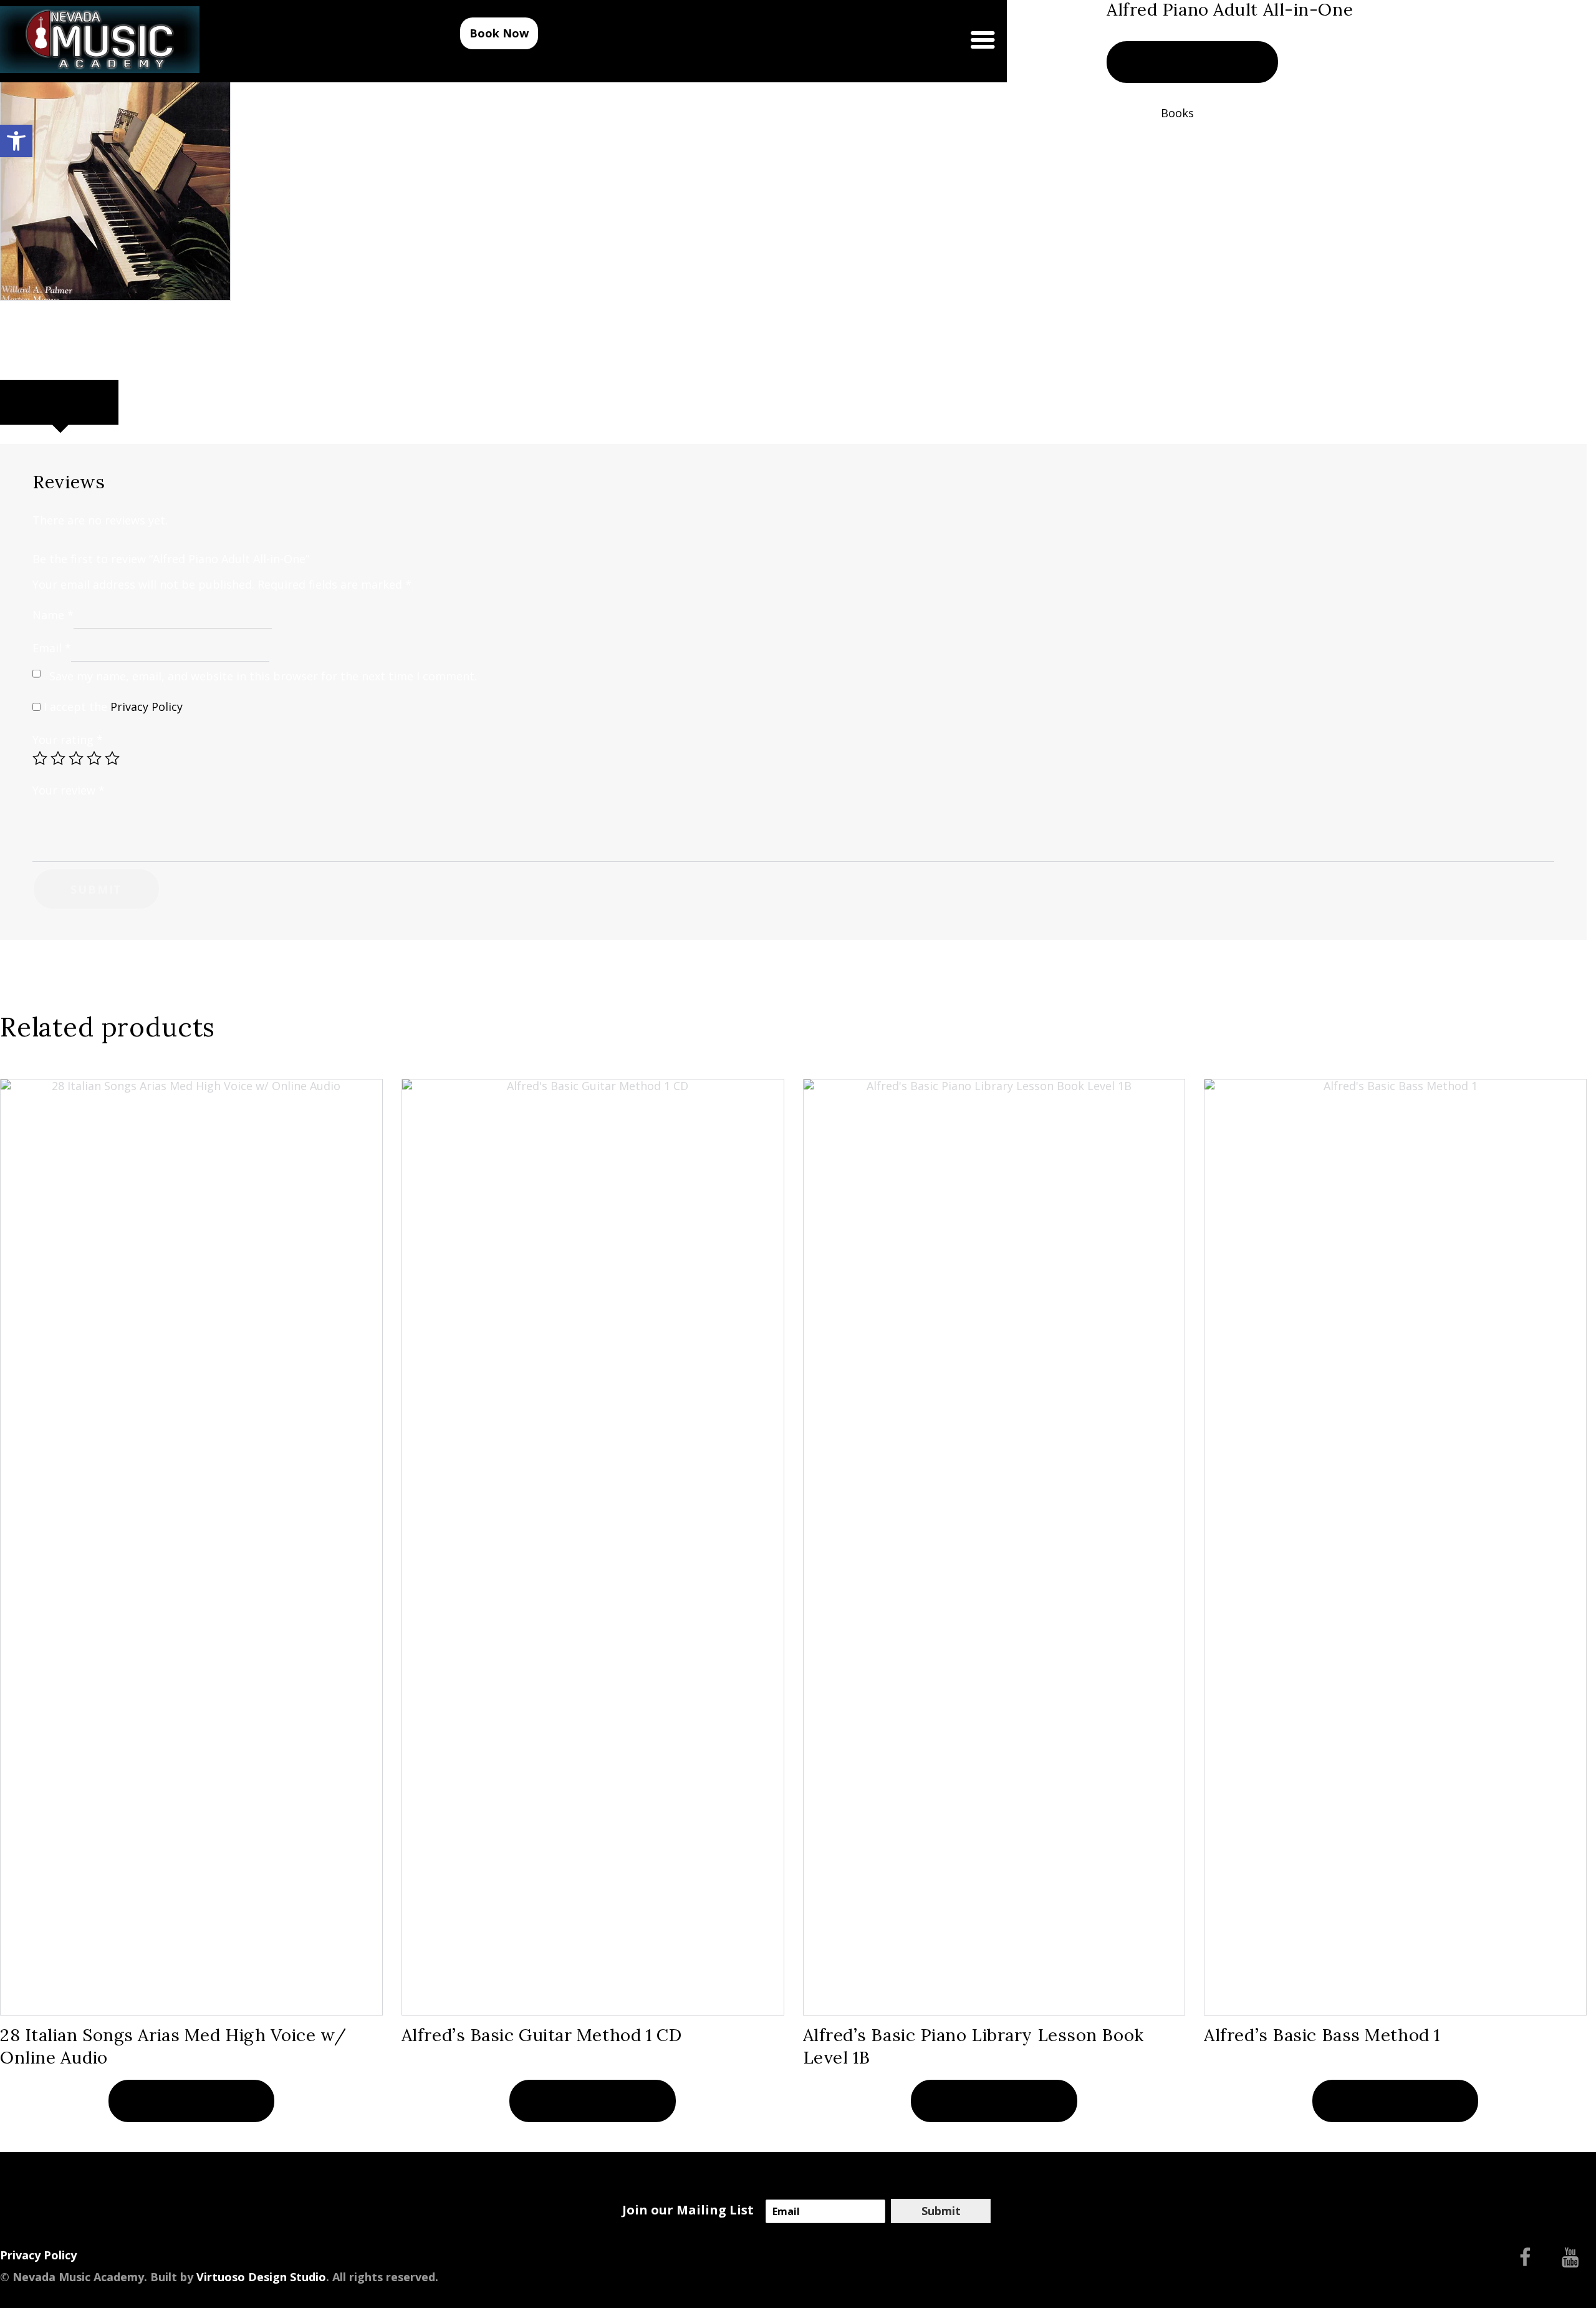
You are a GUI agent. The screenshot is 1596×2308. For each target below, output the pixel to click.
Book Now (499, 33)
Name (53, 614)
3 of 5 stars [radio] (76, 758)
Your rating (68, 740)
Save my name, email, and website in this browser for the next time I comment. (263, 676)
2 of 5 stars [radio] (58, 758)
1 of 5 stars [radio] (40, 758)
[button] (16, 141)
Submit (941, 2211)
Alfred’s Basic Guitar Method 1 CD (542, 2035)
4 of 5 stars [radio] (94, 758)
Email (52, 648)
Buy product (1192, 62)
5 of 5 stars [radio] (112, 758)
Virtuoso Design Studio (261, 2277)
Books (1177, 113)
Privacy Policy (147, 707)
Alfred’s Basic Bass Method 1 (1322, 2035)
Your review (69, 790)
